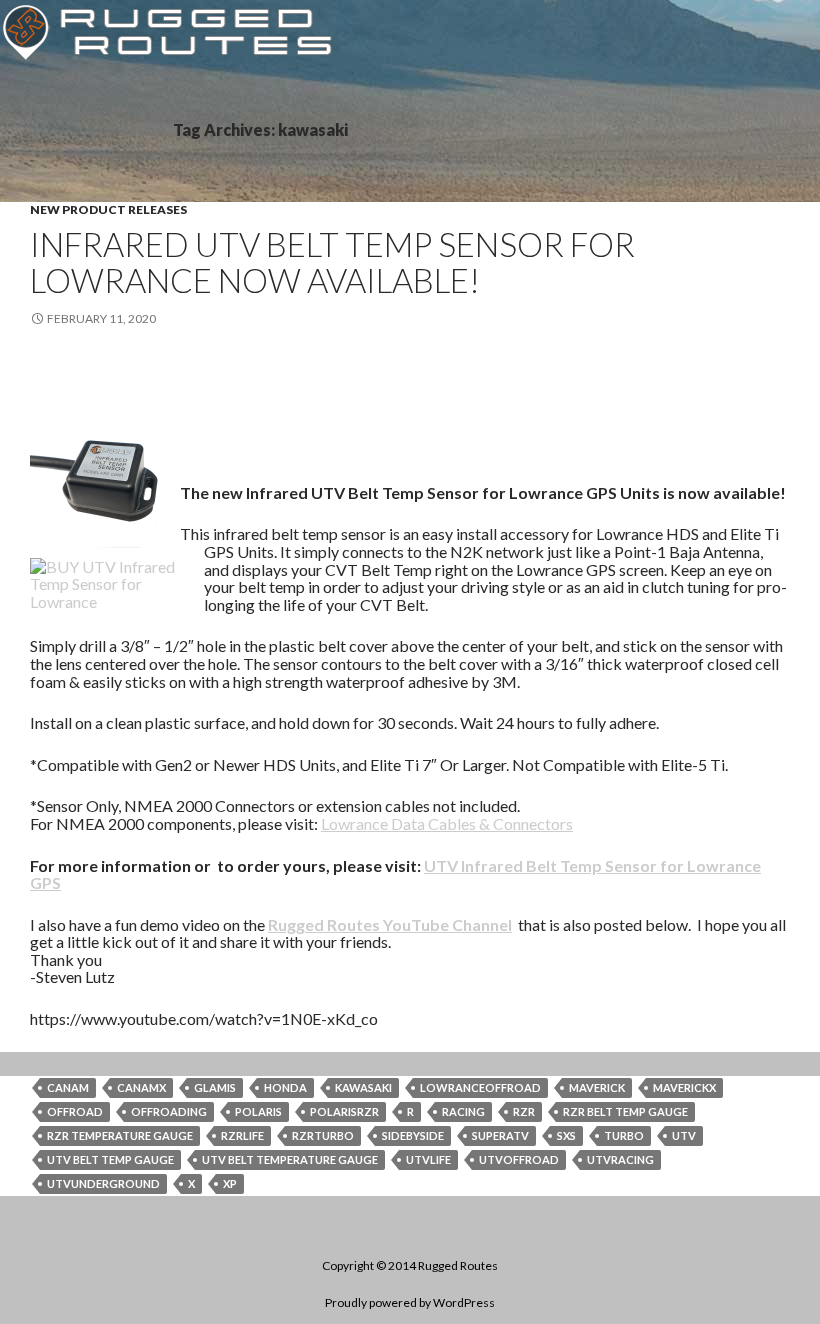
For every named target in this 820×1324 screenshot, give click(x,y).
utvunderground (103, 1183)
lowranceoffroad (480, 1087)
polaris (258, 1111)
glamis (215, 1087)
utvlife (428, 1159)
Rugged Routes (458, 1265)
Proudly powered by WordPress (410, 1302)
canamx (141, 1087)
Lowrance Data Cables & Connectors (447, 823)
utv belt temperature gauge (290, 1159)
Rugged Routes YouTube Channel (390, 924)
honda (285, 1087)
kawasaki (363, 1087)
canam (68, 1087)
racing (463, 1111)
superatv (500, 1135)
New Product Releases (108, 209)
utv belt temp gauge (110, 1159)
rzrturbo (323, 1135)
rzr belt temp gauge (625, 1111)
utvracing (620, 1159)
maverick (597, 1087)
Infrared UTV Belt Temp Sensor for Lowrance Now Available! (332, 262)
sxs (566, 1135)
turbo (624, 1135)
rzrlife (242, 1135)
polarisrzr (344, 1111)
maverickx (684, 1087)
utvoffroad (519, 1159)
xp (230, 1183)
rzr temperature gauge (120, 1135)
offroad (75, 1111)
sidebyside (413, 1135)
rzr (524, 1111)
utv (684, 1135)
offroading (169, 1111)
